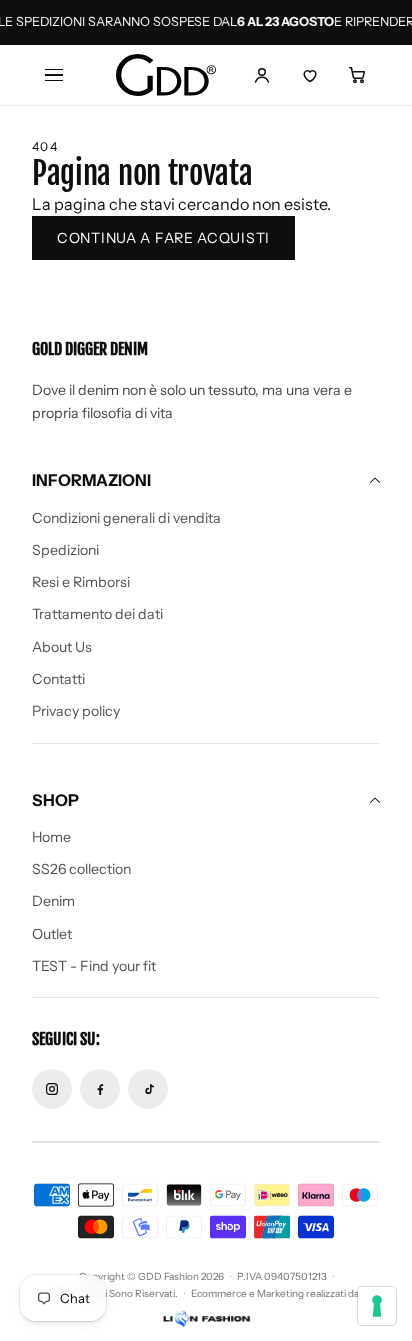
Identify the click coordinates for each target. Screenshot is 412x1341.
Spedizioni (65, 550)
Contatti (58, 679)
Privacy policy (76, 711)
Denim (53, 901)
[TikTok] (148, 1089)
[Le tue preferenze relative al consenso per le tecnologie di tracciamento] (377, 1306)
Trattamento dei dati (97, 614)
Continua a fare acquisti (163, 238)
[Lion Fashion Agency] (206, 1319)
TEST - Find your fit (94, 966)
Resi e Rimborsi (81, 582)
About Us (62, 647)
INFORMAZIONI (91, 480)
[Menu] (54, 75)
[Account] (262, 75)
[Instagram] (52, 1089)
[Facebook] (100, 1089)
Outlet (52, 934)
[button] (358, 75)
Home (51, 837)
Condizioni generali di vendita (126, 518)
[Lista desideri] (310, 75)
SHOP (55, 800)
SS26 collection (81, 869)
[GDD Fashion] (166, 75)
